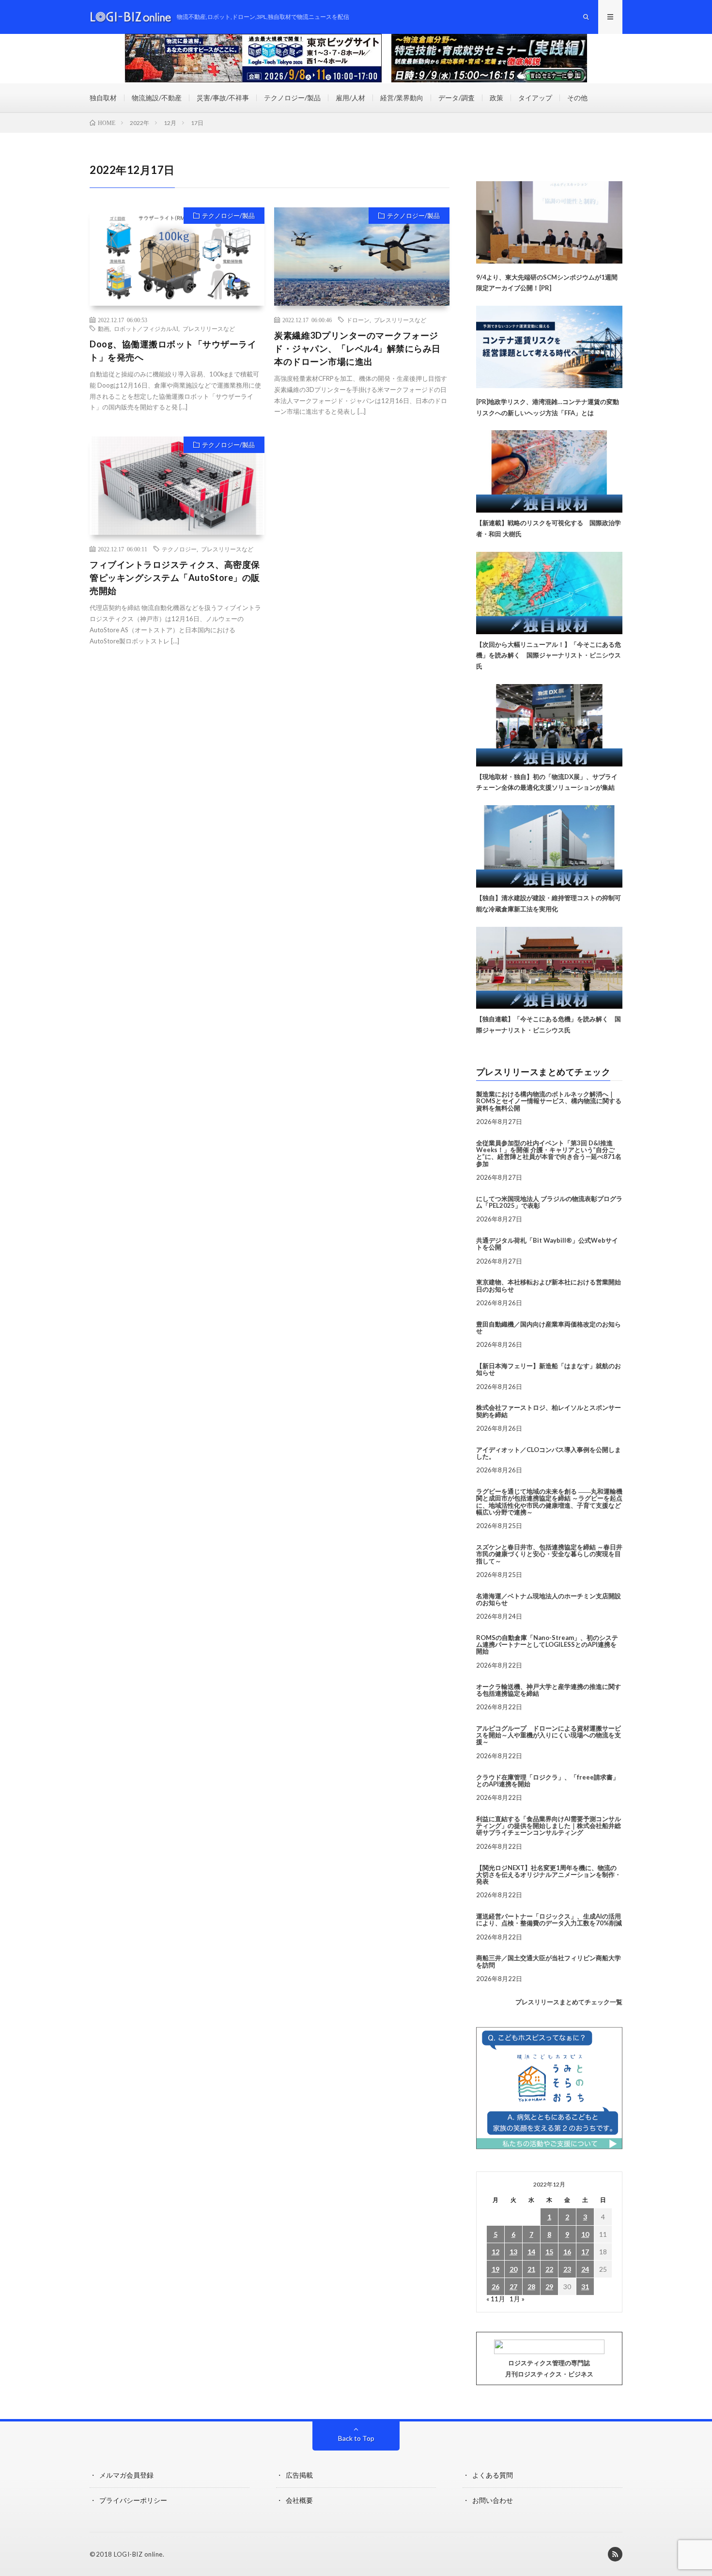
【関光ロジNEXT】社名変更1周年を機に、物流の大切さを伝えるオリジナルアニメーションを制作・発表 (549, 1875)
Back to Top (356, 2438)
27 (513, 2287)
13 (513, 2252)
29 (549, 2287)
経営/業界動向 (402, 98)
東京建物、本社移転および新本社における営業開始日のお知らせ (549, 1285)
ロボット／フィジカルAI (146, 328)
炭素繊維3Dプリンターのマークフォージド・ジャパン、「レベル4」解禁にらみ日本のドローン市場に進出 (357, 348)
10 (585, 2234)
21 (531, 2269)
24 (585, 2269)
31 (585, 2287)
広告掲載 (299, 2475)
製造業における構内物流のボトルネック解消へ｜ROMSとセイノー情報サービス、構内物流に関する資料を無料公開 (549, 1101)
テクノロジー (179, 549)
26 (495, 2287)
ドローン (358, 320)
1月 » (517, 2299)
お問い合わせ (493, 2500)
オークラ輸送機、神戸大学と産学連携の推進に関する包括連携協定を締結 (549, 1690)
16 (567, 2252)
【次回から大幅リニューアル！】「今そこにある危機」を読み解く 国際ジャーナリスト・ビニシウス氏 (549, 656)
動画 (104, 328)
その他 (577, 98)
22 (549, 2269)
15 (549, 2252)
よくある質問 (493, 2475)
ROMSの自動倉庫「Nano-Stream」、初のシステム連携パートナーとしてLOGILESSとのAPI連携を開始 (547, 1645)
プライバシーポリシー (133, 2500)
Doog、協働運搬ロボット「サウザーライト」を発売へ (173, 351)
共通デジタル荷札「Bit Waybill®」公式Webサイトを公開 (547, 1244)
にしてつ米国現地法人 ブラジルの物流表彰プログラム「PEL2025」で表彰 (549, 1202)
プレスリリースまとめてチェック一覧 (569, 2002)
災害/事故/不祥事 (223, 98)
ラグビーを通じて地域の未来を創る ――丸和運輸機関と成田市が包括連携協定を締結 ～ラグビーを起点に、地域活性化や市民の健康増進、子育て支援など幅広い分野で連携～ (549, 1502)
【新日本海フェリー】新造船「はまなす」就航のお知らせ (549, 1369)
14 (531, 2252)
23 (567, 2269)
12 (495, 2252)
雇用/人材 (350, 98)
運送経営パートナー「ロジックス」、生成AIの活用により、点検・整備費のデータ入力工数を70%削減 (549, 1920)
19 (495, 2269)
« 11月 (496, 2299)
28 (531, 2287)
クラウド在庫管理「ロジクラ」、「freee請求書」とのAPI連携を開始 (548, 1780)
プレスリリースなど (209, 328)
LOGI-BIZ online (138, 2554)
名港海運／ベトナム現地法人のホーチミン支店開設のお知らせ (549, 1599)
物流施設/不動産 (157, 98)
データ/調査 (457, 98)
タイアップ (535, 98)
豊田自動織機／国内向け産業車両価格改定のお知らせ (549, 1327)
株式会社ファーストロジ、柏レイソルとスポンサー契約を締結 (549, 1411)
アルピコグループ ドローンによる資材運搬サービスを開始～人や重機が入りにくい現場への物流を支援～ (549, 1735)
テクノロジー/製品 (292, 98)
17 (585, 2252)
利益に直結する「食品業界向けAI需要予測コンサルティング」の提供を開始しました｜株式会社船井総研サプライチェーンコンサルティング (549, 1826)
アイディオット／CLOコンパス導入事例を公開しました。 (549, 1453)
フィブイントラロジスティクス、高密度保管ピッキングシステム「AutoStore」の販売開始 (175, 578)
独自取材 (103, 98)
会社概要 (299, 2500)
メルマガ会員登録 (126, 2475)
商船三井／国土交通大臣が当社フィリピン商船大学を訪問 (549, 1961)
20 (513, 2269)
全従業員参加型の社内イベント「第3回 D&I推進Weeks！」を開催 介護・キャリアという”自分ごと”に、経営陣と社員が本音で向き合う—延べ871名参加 (549, 1153)
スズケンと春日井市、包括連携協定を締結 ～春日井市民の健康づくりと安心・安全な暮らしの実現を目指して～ (549, 1554)
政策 (496, 98)
